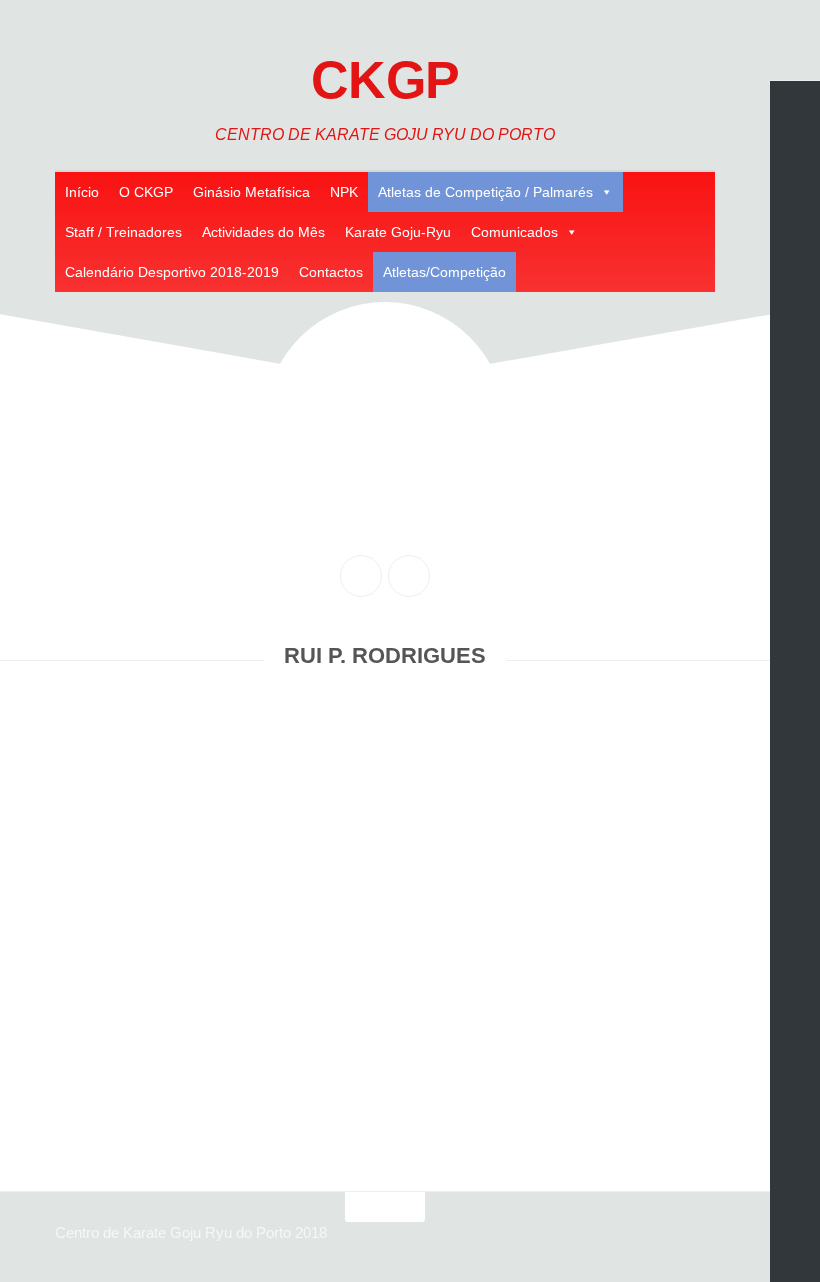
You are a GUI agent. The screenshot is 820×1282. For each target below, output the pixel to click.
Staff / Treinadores (123, 232)
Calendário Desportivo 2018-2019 (172, 272)
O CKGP (146, 192)
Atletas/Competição (444, 272)
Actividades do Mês (263, 232)
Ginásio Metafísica (251, 192)
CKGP (385, 80)
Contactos (331, 272)
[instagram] (409, 576)
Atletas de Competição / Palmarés (485, 192)
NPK (344, 192)
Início (82, 192)
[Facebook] (361, 576)
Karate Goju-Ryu (398, 232)
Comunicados (514, 232)
